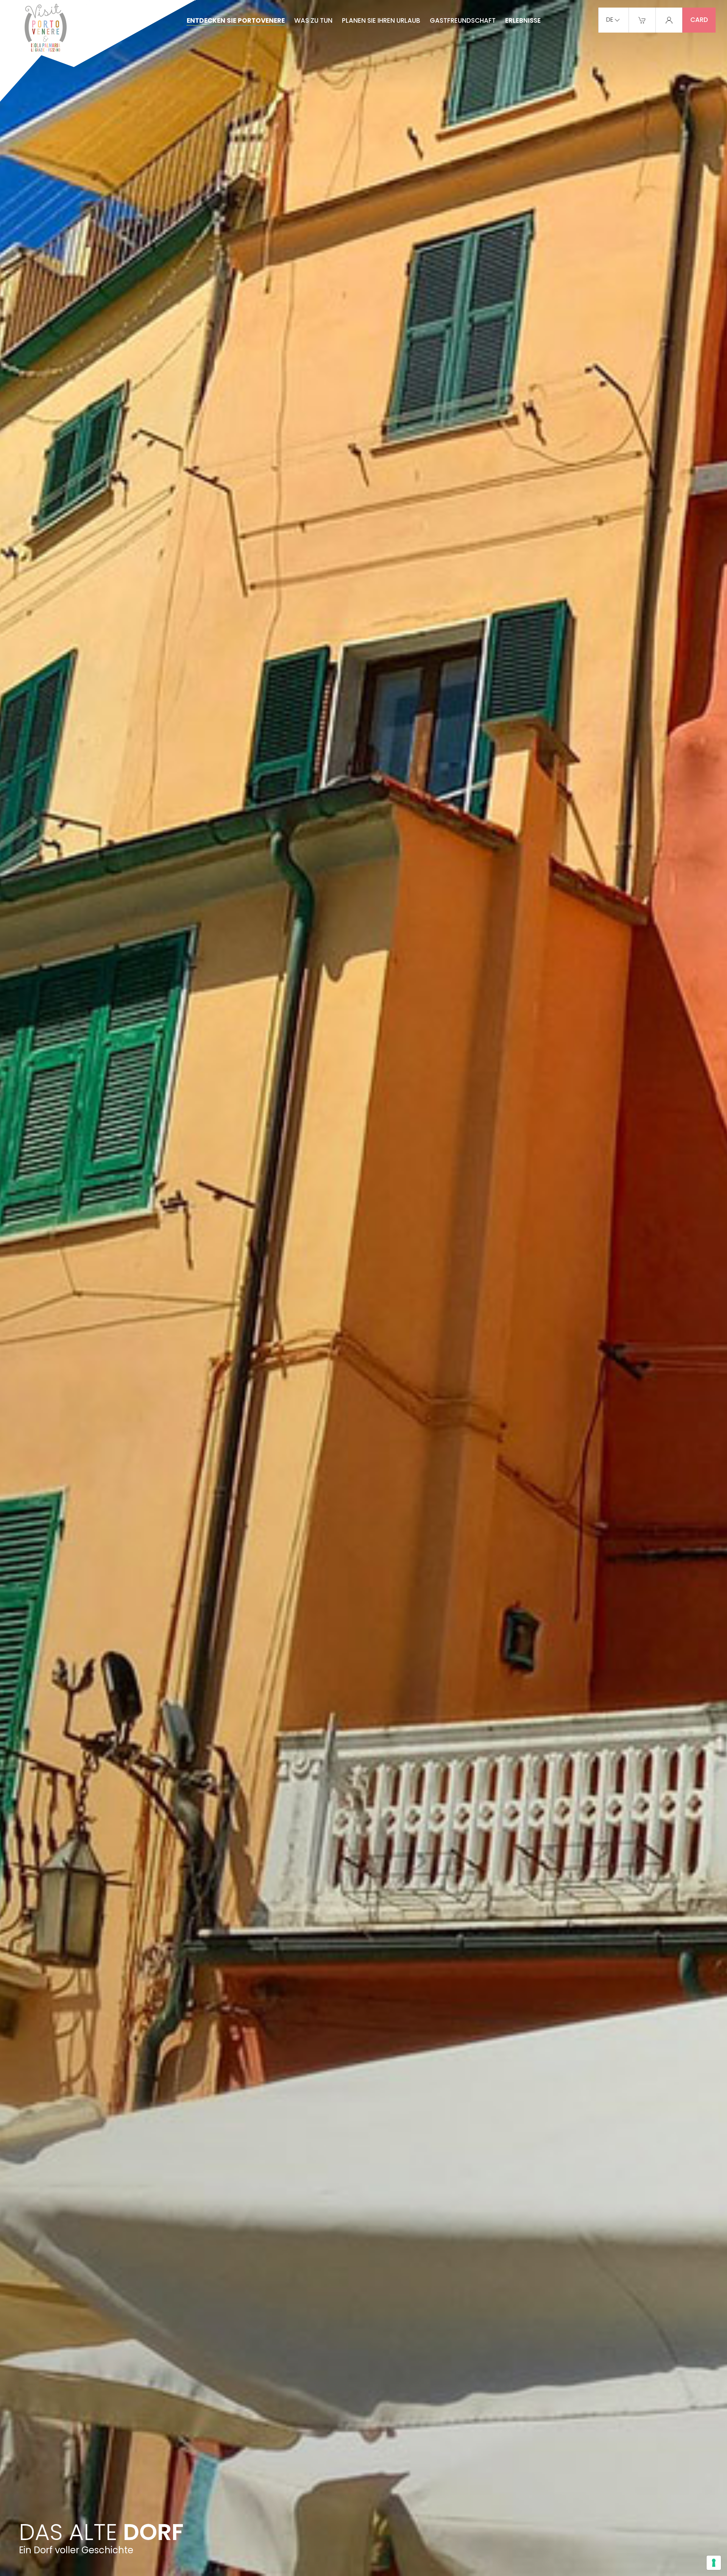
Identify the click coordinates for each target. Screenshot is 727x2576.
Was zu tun (313, 20)
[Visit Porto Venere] (98, 52)
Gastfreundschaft (463, 20)
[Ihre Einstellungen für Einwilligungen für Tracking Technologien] (714, 2563)
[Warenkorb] (642, 20)
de (610, 20)
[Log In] (669, 20)
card (699, 20)
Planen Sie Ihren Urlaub (381, 20)
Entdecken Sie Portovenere (236, 20)
